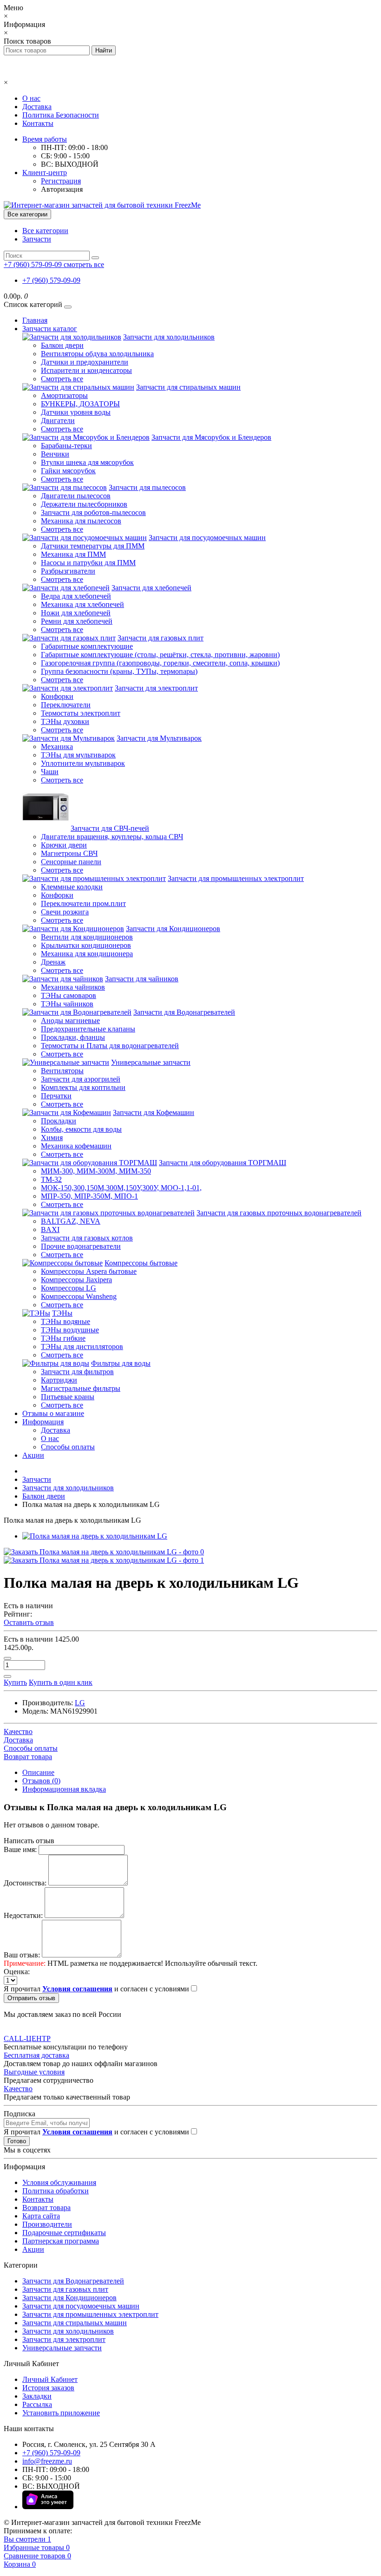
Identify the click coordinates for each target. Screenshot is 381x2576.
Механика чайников (73, 987)
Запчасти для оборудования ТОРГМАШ (223, 1163)
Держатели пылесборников (84, 504)
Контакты (38, 123)
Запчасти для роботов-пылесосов (93, 512)
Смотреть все (62, 379)
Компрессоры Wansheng (79, 1296)
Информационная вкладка (64, 1789)
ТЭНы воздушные (70, 1330)
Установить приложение (61, 2413)
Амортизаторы (64, 395)
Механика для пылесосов (81, 521)
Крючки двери (64, 845)
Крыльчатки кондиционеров (86, 945)
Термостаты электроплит (81, 713)
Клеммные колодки (72, 887)
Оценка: (17, 1972)
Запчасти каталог (50, 329)
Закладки (37, 2396)
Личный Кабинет (50, 2379)
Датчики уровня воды (76, 412)
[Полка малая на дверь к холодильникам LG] (95, 1536)
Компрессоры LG (69, 1288)
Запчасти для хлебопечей (151, 588)
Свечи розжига (65, 912)
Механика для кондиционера (87, 954)
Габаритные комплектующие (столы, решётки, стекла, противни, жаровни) (160, 655)
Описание (38, 1772)
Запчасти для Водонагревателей (184, 1012)
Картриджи (59, 1380)
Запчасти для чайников (142, 979)
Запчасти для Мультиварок (159, 738)
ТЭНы (62, 1313)
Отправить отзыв (31, 1998)
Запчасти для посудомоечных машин (207, 538)
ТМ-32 (51, 1179)
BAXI (50, 1229)
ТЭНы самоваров (69, 995)
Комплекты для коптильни (83, 1087)
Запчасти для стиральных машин (188, 387)
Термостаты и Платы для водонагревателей (110, 1046)
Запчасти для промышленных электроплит (236, 878)
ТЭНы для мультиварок (78, 755)
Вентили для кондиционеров (87, 937)
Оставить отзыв (29, 1622)
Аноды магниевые (70, 1021)
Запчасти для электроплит (156, 688)
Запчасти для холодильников (169, 337)
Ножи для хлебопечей (76, 613)
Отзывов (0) (41, 1781)
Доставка (37, 107)
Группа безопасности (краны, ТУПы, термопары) (119, 671)
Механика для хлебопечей (82, 604)
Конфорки (57, 696)
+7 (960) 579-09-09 (51, 280)
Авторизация (62, 189)
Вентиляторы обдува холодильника (97, 354)
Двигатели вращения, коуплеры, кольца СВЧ (112, 837)
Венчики (55, 454)
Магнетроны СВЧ (69, 853)
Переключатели (66, 705)
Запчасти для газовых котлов (87, 1238)
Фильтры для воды (121, 1363)
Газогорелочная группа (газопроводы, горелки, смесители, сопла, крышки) (160, 663)
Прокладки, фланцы (73, 1037)
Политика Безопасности (61, 115)
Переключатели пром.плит (83, 903)
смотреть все (84, 264)
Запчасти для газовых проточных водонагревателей (279, 1213)
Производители (47, 2224)
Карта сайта (41, 2216)
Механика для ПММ (73, 554)
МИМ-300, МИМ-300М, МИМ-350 (96, 1171)
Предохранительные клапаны (88, 1029)
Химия (52, 1138)
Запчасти (37, 239)
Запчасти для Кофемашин (154, 1112)
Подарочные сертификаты (64, 2233)
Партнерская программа (61, 2241)
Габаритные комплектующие (87, 646)
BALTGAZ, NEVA (71, 1221)
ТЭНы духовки (65, 721)
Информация (43, 1422)
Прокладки (59, 1121)
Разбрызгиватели (68, 571)
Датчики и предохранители (85, 362)
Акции (33, 1455)
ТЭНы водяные (66, 1321)
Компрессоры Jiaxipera (76, 1280)
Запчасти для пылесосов (147, 487)
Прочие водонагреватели (81, 1246)
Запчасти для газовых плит (161, 638)
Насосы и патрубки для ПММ (88, 563)
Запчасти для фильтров (77, 1372)
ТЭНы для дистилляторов (82, 1347)
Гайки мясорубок (68, 471)
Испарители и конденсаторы (86, 370)
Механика (57, 747)
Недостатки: (23, 1915)
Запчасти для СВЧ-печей (110, 828)
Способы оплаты (68, 1447)
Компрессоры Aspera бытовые (89, 1271)
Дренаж (53, 962)
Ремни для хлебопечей (77, 621)
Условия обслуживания (59, 2182)
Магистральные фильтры (81, 1388)
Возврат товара (46, 2208)
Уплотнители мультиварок (83, 763)
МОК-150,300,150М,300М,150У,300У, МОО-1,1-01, (121, 1188)
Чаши (50, 772)
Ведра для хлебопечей (76, 596)
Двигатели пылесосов (76, 496)
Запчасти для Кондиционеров (173, 929)
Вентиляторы (62, 1071)
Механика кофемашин (76, 1146)
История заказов (48, 2388)
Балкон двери (62, 345)
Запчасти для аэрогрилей (81, 1079)
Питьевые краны (68, 1397)
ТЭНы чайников (67, 1004)
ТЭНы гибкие (63, 1338)
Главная (35, 320)
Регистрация (61, 181)
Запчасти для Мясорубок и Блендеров (211, 437)
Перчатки (56, 1096)
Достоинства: (25, 1883)
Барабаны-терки (66, 446)
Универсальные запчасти (151, 1062)
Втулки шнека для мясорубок (87, 462)
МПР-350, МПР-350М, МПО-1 (89, 1196)
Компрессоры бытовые (141, 1263)
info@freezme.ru (47, 2461)
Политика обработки (56, 2191)
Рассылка (37, 2404)
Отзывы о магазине (53, 1413)
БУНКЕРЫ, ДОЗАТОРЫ (80, 404)
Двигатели (58, 421)
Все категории (45, 231)
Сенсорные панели (71, 862)
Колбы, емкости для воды (81, 1129)
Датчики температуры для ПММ (93, 546)
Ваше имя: (20, 1849)
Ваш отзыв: (22, 1955)
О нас (31, 98)
